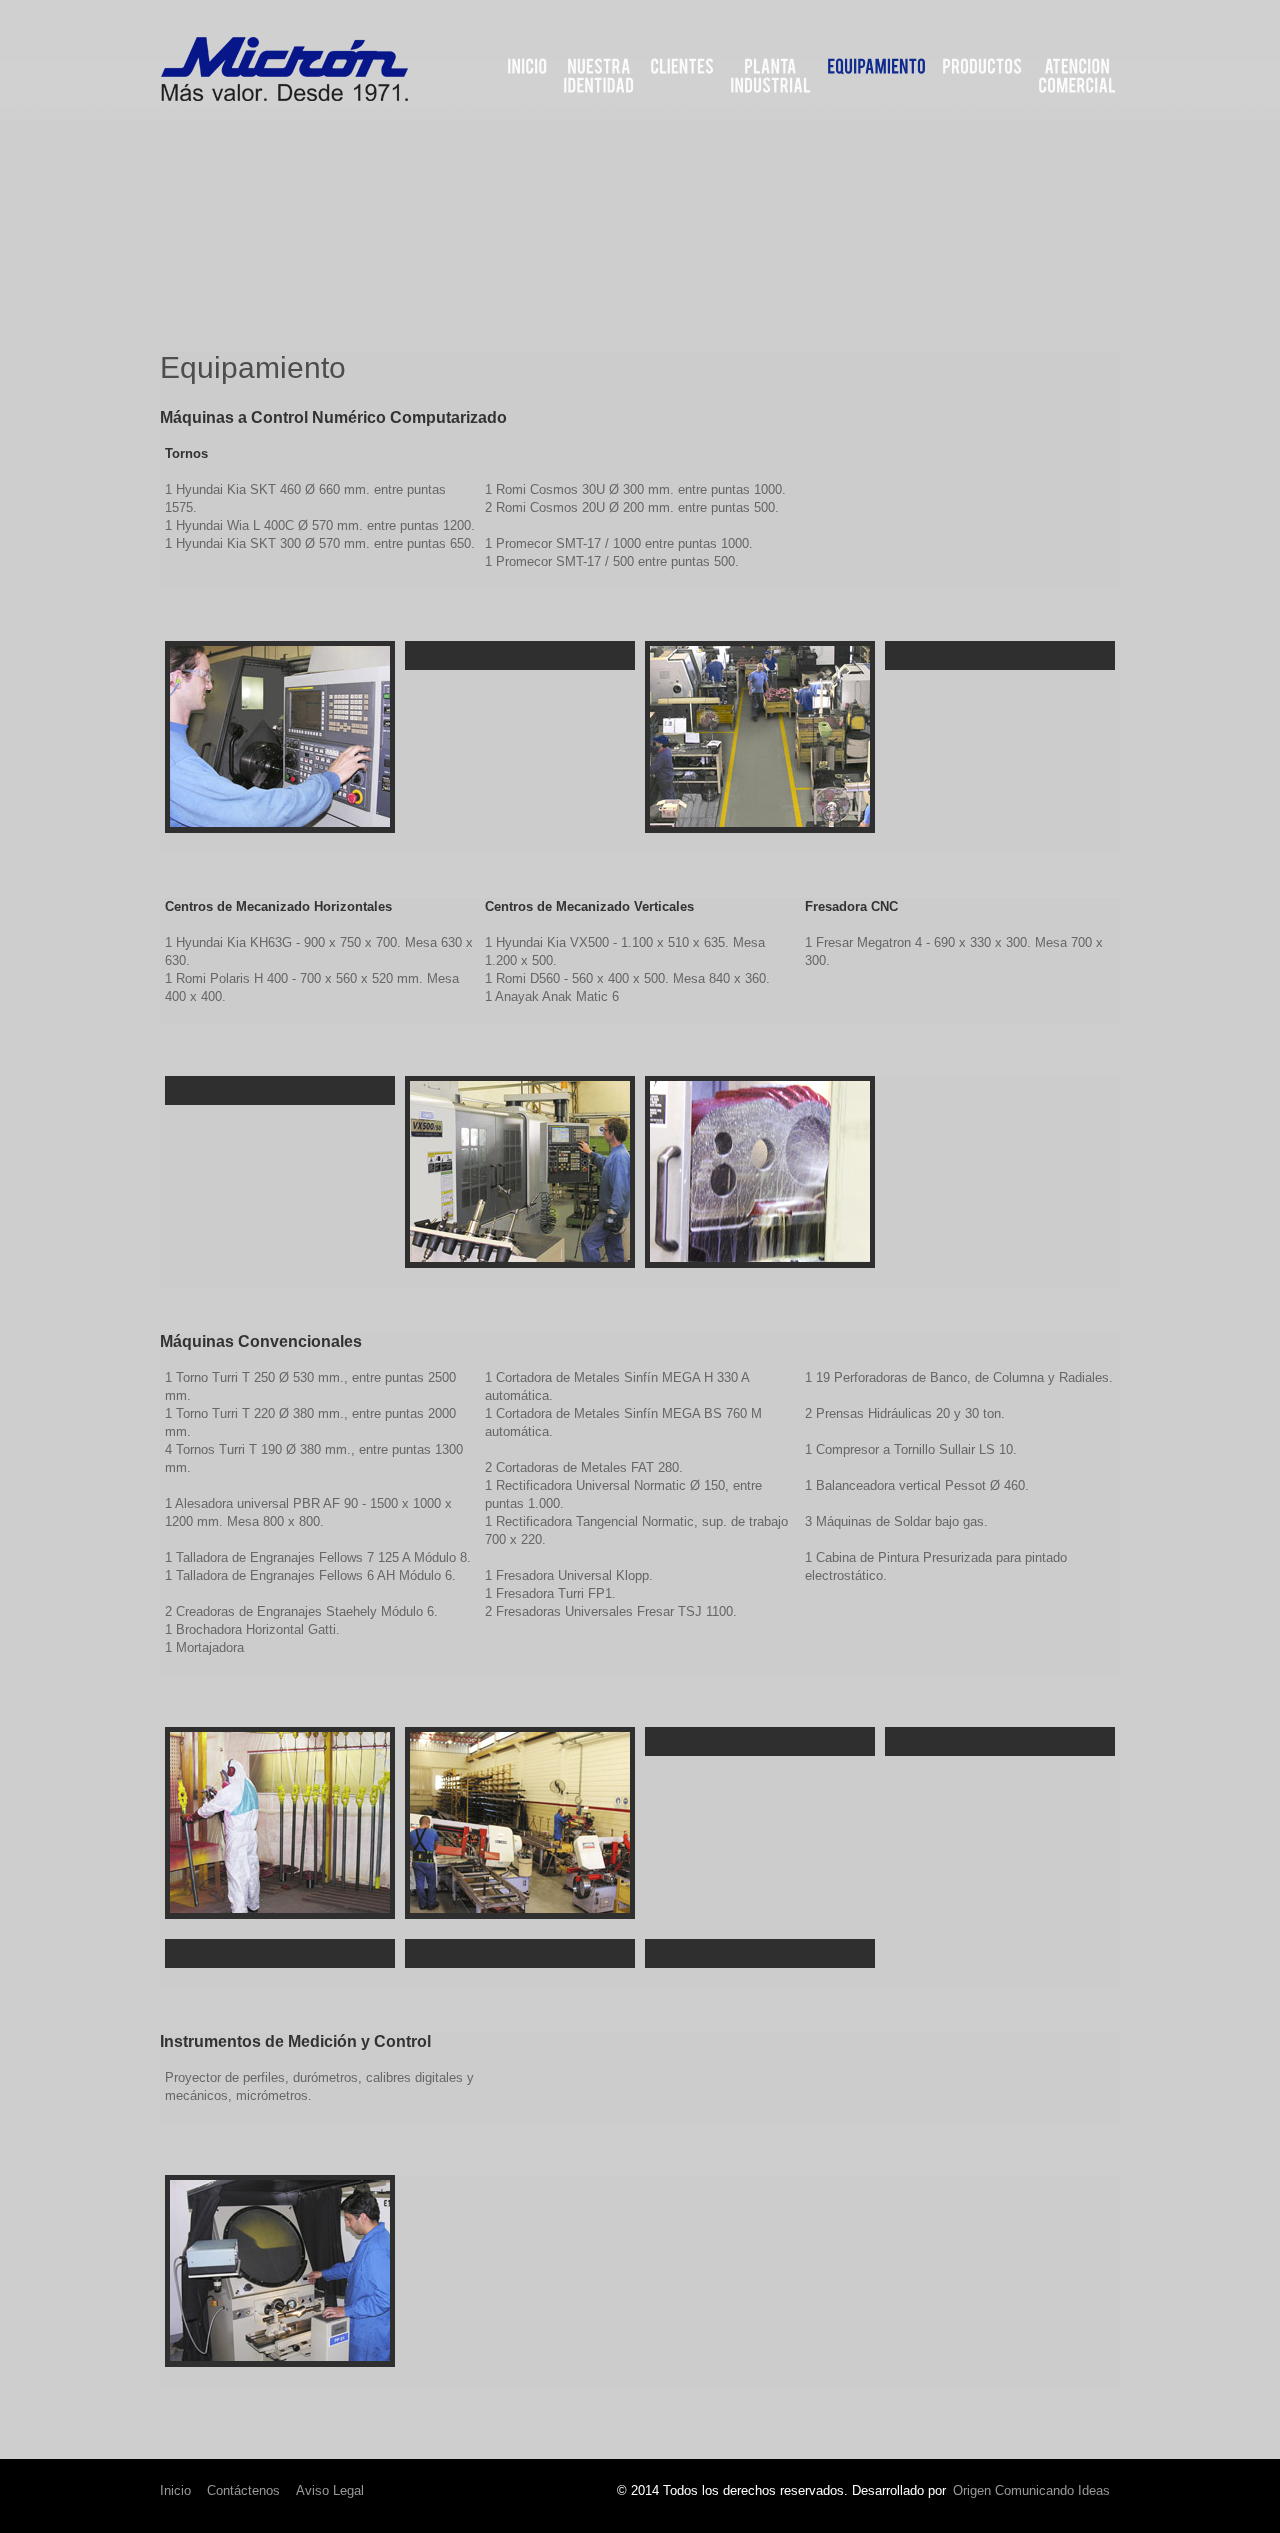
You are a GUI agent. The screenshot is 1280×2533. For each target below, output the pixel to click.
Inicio (175, 2490)
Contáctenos (243, 2490)
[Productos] (982, 66)
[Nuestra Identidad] (598, 76)
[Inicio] (527, 66)
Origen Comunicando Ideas (1031, 2490)
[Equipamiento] (876, 66)
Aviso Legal (330, 2490)
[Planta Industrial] (770, 76)
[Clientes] (682, 66)
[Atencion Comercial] (1077, 76)
